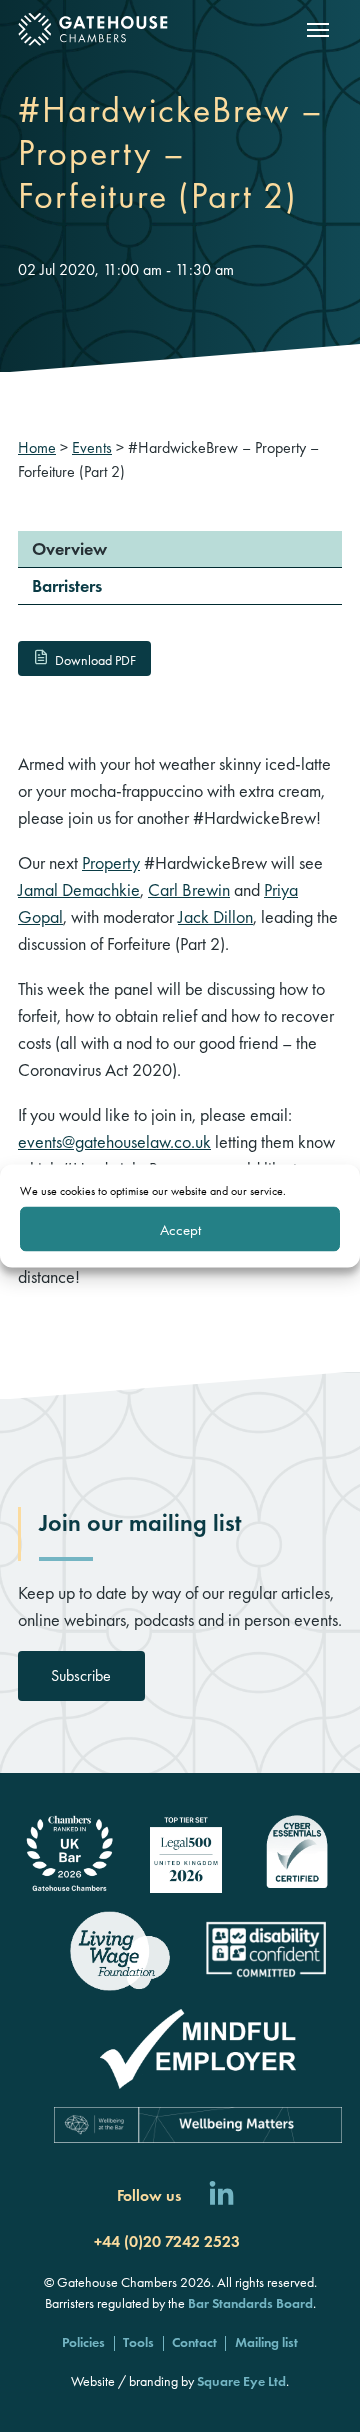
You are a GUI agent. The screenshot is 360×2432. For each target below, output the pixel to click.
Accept (180, 1229)
